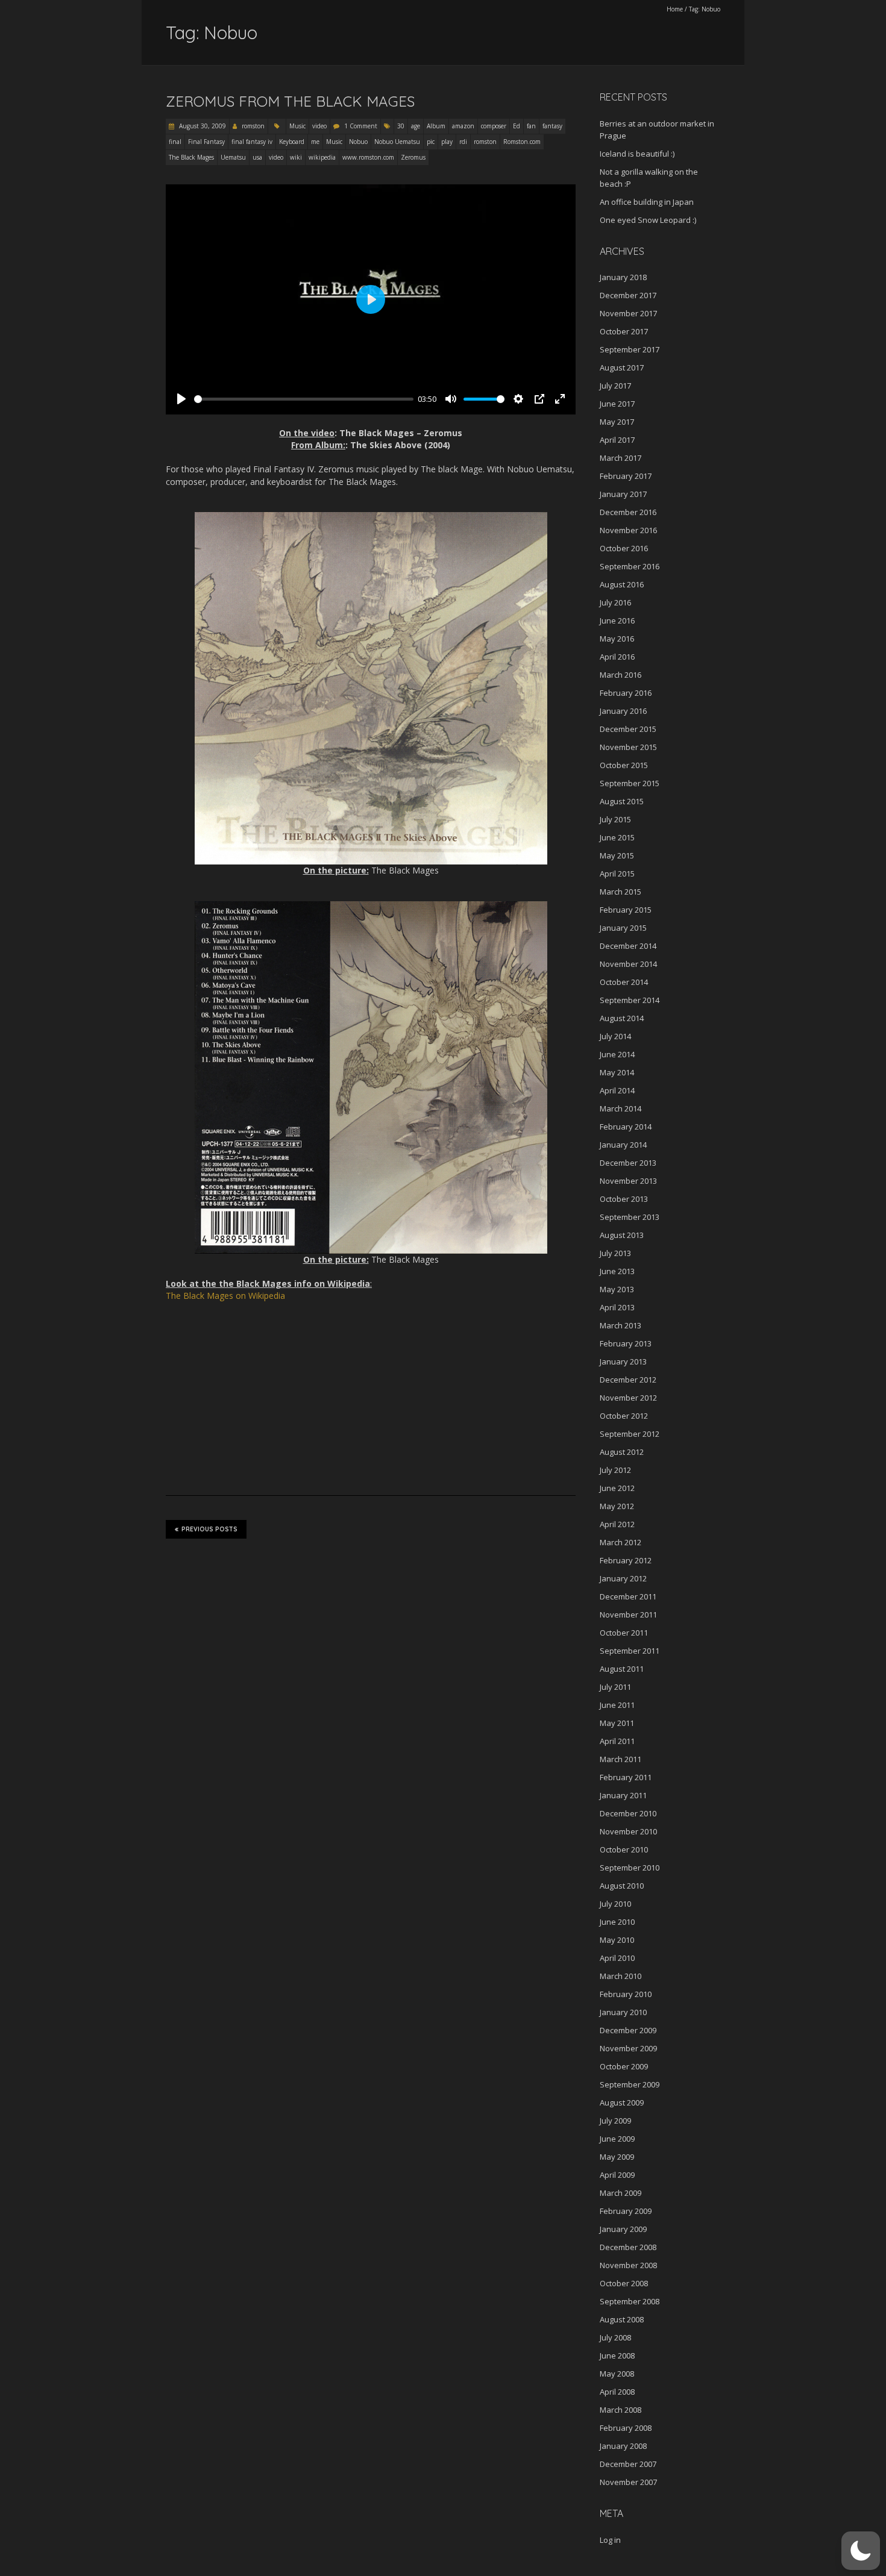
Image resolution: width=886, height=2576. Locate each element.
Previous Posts (209, 1529)
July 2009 (615, 2121)
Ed (517, 126)
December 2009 (628, 2030)
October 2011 (624, 1633)
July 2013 (615, 1253)
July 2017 (615, 386)
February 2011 (626, 1777)
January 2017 (623, 494)
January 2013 (623, 1361)
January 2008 (623, 2446)
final (175, 142)
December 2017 (628, 295)
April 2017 (617, 440)
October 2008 (624, 2283)
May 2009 (617, 2157)
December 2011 (628, 1596)
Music (297, 126)
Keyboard (292, 142)
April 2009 (617, 2175)
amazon (463, 126)
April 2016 (617, 657)
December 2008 (628, 2247)
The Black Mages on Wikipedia (225, 1296)
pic (431, 142)
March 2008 (621, 2410)
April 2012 (617, 1524)
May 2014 (617, 1072)
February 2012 (626, 1560)
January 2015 (623, 928)
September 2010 (630, 1868)
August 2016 (622, 584)
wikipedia (322, 157)
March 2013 (621, 1325)
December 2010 (628, 1813)
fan (531, 126)
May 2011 (617, 1723)
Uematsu (233, 157)
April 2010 (617, 1958)
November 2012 (628, 1398)
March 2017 (621, 458)
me (315, 142)
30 (401, 126)
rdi (463, 142)
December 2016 (628, 512)
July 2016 (615, 602)
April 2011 (617, 1741)
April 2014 (617, 1090)
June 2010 (617, 1922)
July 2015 (615, 819)
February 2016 (626, 693)
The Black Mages (191, 157)
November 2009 (628, 2048)
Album (436, 126)
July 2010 (615, 1904)
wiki (296, 157)
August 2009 (622, 2102)
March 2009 (621, 2193)
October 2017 (624, 331)
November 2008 (628, 2265)
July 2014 (615, 1036)
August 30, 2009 (202, 126)
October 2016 (624, 548)
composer (494, 126)
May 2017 (617, 422)
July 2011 (615, 1687)
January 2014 (623, 1145)
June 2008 (617, 2356)
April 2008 (617, 2392)
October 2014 (624, 982)
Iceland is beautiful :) (637, 154)
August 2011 (622, 1669)
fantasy (552, 126)
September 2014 (630, 1000)
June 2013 (617, 1271)
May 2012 (617, 1506)
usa (257, 157)
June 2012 (617, 1488)
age (416, 126)
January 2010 (623, 2012)
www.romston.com (368, 157)
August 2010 (622, 1886)
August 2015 (622, 801)
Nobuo (358, 142)
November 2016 (628, 530)
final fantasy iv (252, 142)
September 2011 (630, 1651)
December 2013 (628, 1163)
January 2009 (623, 2229)
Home (675, 9)
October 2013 (624, 1199)
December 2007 (628, 2464)
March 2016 (621, 675)
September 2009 (630, 2084)
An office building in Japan (647, 202)
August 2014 (622, 1018)
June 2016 (617, 621)
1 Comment (361, 126)
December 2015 (628, 729)
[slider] (304, 399)
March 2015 (621, 892)
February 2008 (626, 2428)
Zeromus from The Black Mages (290, 101)
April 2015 (617, 874)
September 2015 (630, 783)
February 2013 (626, 1343)
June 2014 (617, 1054)
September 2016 (630, 566)
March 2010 (621, 1976)
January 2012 (623, 1578)
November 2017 (628, 313)
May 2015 (617, 855)
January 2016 (623, 711)
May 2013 (617, 1289)
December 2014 (628, 946)
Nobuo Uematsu (397, 142)
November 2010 (628, 1831)
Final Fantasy (206, 142)
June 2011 (617, 1705)
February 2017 (626, 476)
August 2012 (622, 1452)
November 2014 (628, 964)
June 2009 (617, 2139)
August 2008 (622, 2319)
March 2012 (621, 1542)
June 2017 (617, 404)
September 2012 (630, 1434)
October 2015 (624, 765)
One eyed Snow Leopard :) (648, 220)
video (319, 126)
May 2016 (617, 639)
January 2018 (623, 277)
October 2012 (624, 1416)
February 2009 (626, 2211)
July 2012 (615, 1470)
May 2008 (617, 2374)
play (447, 142)
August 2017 (622, 367)
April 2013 (617, 1307)
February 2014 (626, 1127)
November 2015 (628, 747)
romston (253, 126)
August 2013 (622, 1235)
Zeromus (413, 157)
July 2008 (615, 2337)
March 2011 (621, 1759)
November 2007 (628, 2482)
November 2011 (628, 1615)
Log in (610, 2540)
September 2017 (630, 349)
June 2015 (617, 837)
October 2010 (624, 1849)
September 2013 (630, 1217)
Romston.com (522, 142)
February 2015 (626, 910)
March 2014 (621, 1108)
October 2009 (624, 2066)
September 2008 (630, 2301)
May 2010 (617, 1940)
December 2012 (628, 1380)
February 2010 (626, 1994)
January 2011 (623, 1795)
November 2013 (628, 1181)
